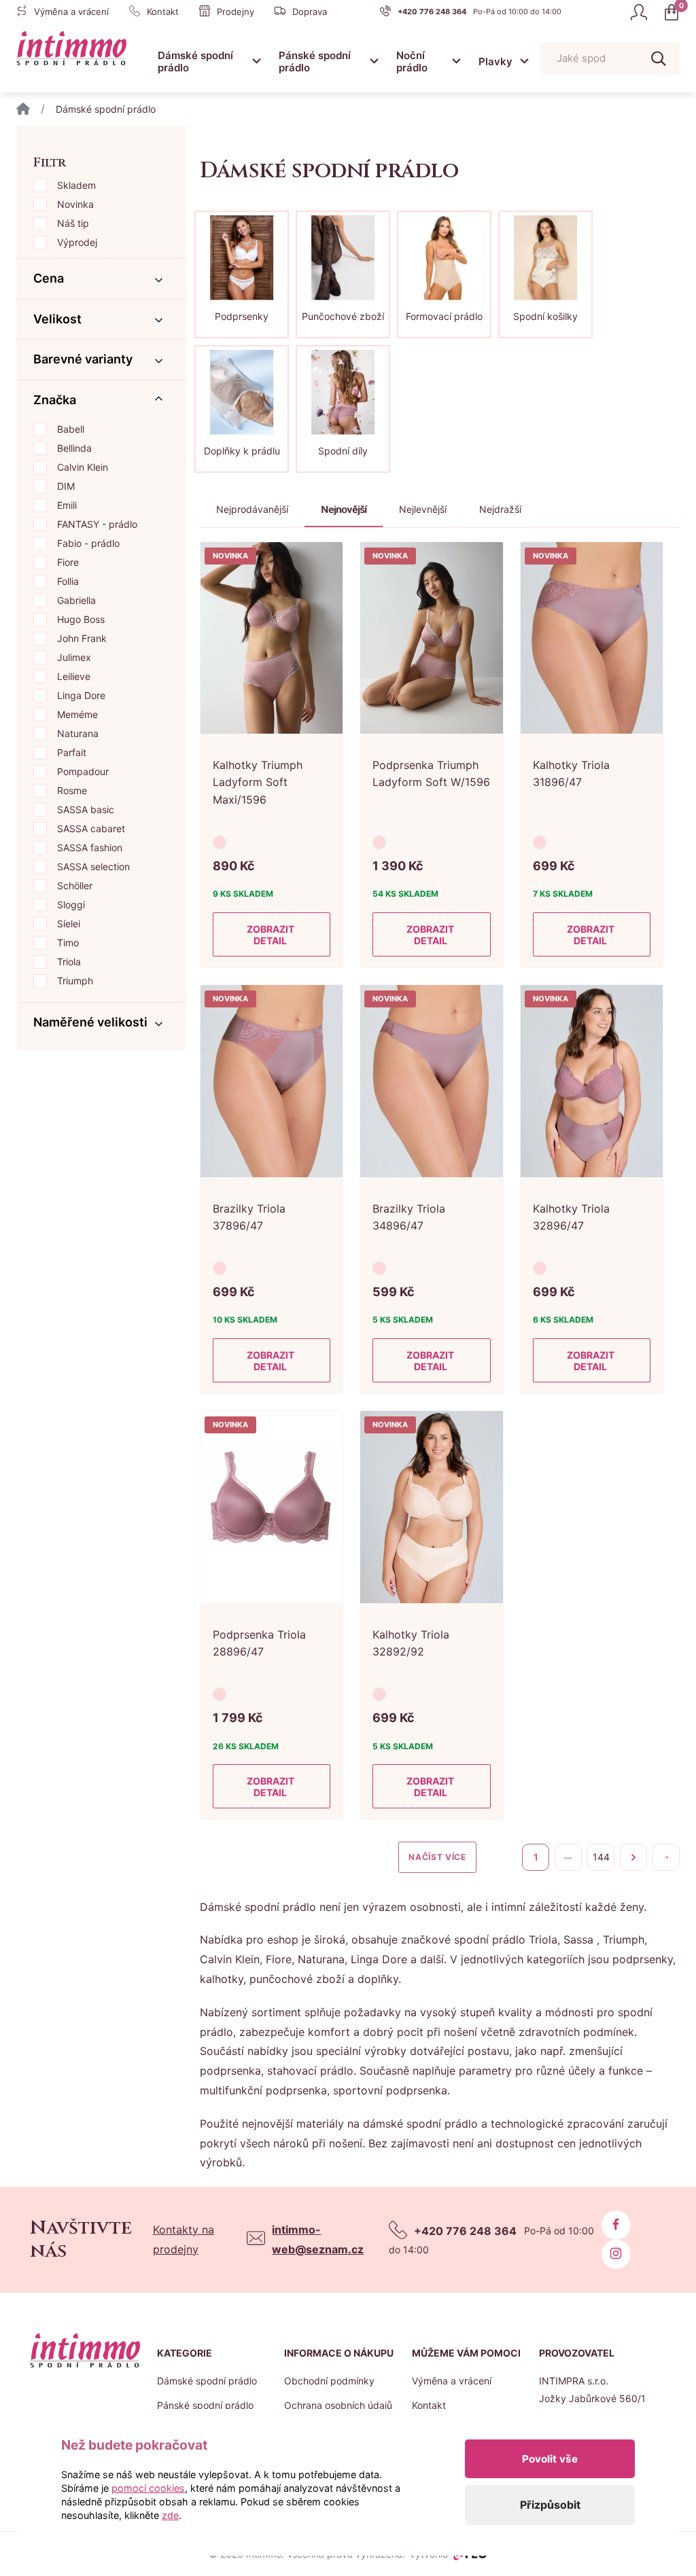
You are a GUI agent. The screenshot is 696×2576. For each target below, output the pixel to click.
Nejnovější (344, 509)
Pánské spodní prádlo (315, 61)
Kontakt (429, 2405)
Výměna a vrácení (452, 2381)
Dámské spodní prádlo (195, 61)
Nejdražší (500, 509)
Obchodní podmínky (329, 2381)
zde (170, 2515)
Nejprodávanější (252, 509)
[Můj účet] (639, 12)
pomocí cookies (148, 2488)
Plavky (495, 61)
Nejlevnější (423, 509)
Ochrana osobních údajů (338, 2405)
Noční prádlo (412, 61)
